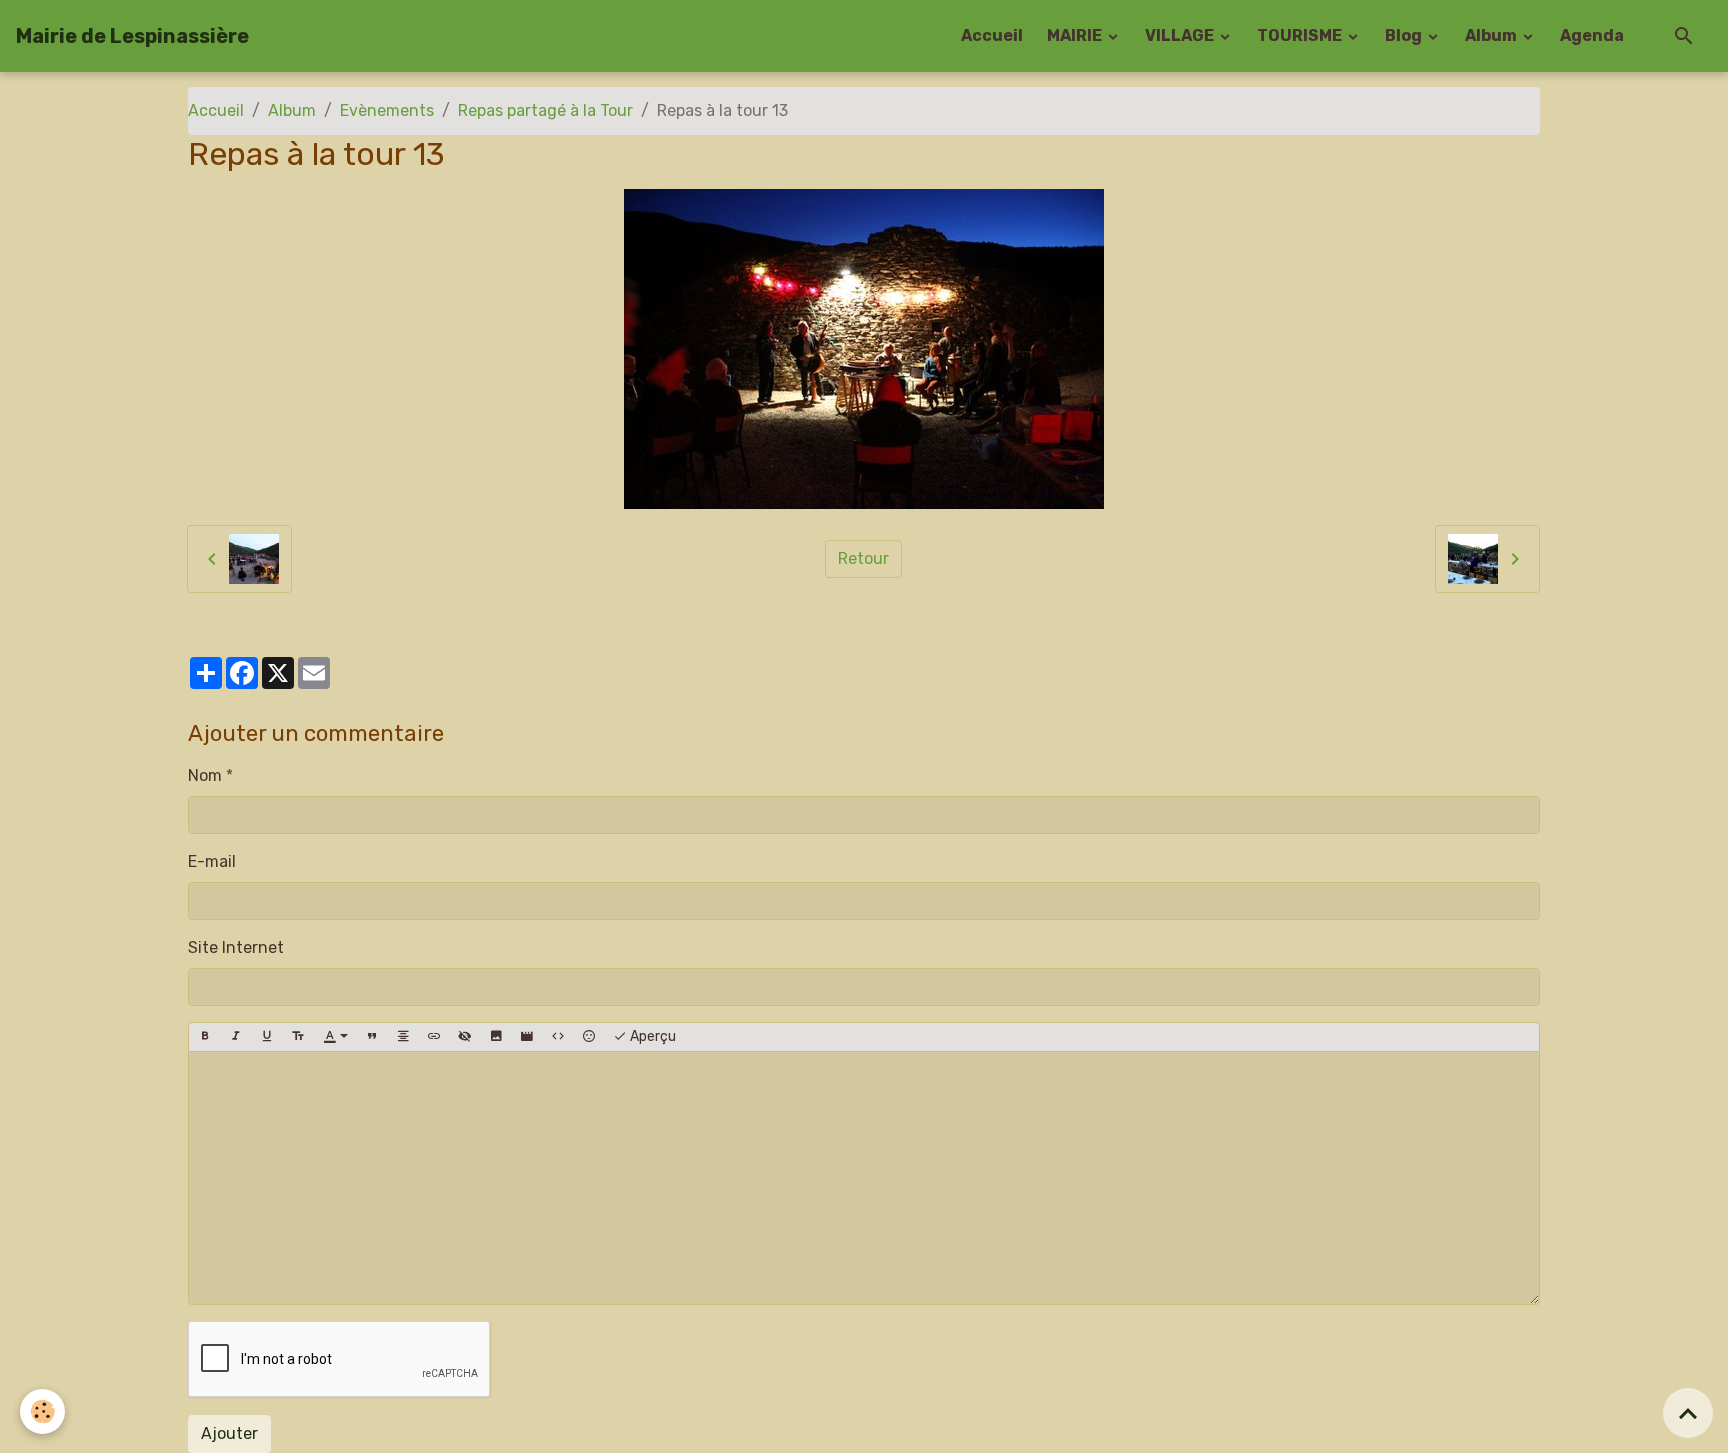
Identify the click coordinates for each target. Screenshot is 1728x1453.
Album (1492, 35)
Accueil (992, 35)
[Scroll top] (1688, 1413)
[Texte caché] (465, 1037)
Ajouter (229, 1433)
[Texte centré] (403, 1037)
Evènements (387, 110)
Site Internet (236, 947)
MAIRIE (1076, 35)
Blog (1405, 35)
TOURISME (1301, 35)
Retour (863, 558)
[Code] (558, 1037)
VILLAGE (1181, 35)
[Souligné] (267, 1037)
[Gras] (205, 1037)
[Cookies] (42, 1411)
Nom (205, 775)
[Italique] (236, 1037)
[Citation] (372, 1037)
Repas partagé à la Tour (545, 110)
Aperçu (651, 1036)
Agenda (1592, 35)
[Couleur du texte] (336, 1037)
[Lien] (434, 1037)
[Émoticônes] (589, 1037)
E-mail (212, 861)
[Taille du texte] (298, 1037)
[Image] (496, 1037)
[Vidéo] (527, 1037)
